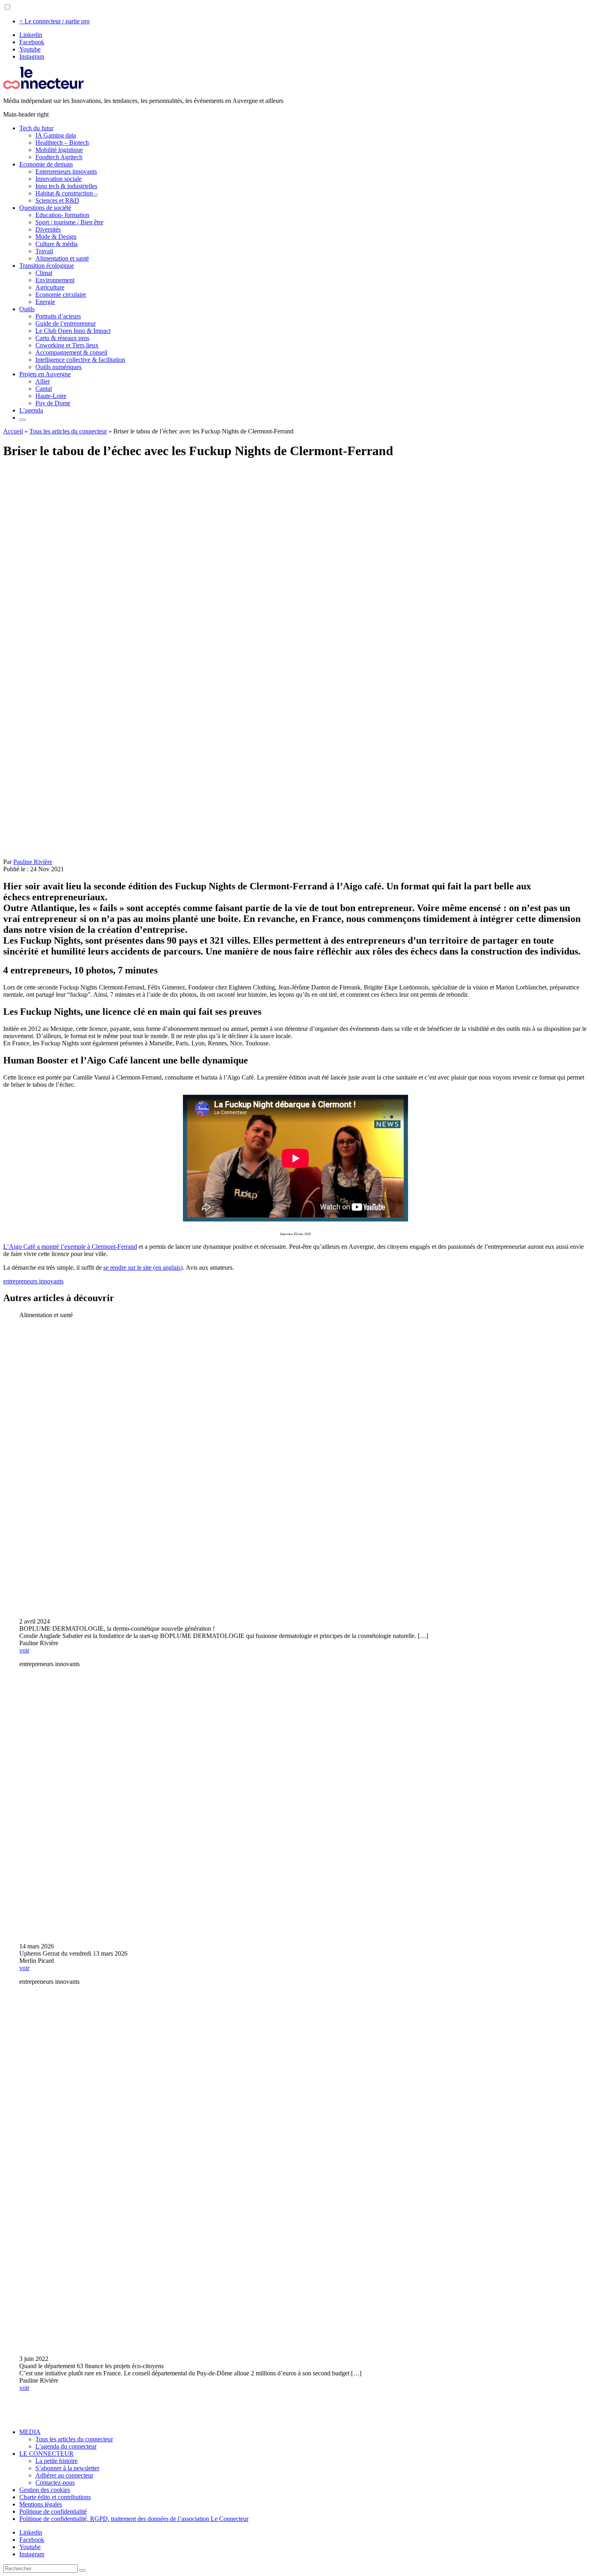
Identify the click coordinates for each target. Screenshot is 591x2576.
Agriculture (50, 287)
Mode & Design (56, 237)
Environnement (55, 280)
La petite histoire (56, 2461)
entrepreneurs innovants (33, 1281)
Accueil (13, 431)
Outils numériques (58, 367)
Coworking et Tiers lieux (67, 345)
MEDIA (30, 2432)
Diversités (48, 229)
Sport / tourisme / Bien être (69, 222)
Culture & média (56, 244)
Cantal (44, 389)
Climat (44, 273)
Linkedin (31, 35)
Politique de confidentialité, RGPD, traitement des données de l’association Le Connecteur (134, 2519)
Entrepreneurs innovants (66, 171)
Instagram (32, 56)
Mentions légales (41, 2504)
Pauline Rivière (33, 862)
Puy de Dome (53, 403)
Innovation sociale (58, 179)
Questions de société (45, 208)
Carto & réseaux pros (62, 338)
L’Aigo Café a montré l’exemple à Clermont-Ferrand (70, 1247)
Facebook (32, 42)
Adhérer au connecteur (64, 2475)
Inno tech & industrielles (66, 186)
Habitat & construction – (67, 193)
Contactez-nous (55, 2483)
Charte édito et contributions (55, 2497)
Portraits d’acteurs (58, 316)
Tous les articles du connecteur (68, 431)
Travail (44, 251)
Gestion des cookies (45, 2490)
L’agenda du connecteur (66, 2446)
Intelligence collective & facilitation (80, 360)
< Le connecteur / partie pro (54, 21)
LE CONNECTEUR (46, 2454)
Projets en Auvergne (45, 374)
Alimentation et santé (62, 258)
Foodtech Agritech (59, 157)
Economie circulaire (61, 295)
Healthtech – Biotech (62, 143)
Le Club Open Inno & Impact (73, 331)
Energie (45, 302)
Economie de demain (46, 164)
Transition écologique (47, 266)
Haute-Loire (51, 396)
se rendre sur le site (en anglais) (143, 1267)
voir (24, 1650)
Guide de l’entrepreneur (66, 323)
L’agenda (31, 410)
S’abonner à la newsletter (67, 2468)
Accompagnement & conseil (71, 352)
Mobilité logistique (59, 150)
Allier (43, 381)
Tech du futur (36, 128)
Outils (27, 309)
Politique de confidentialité (53, 2511)
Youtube (30, 49)
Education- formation (62, 215)
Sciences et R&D (57, 200)
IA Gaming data (56, 135)
